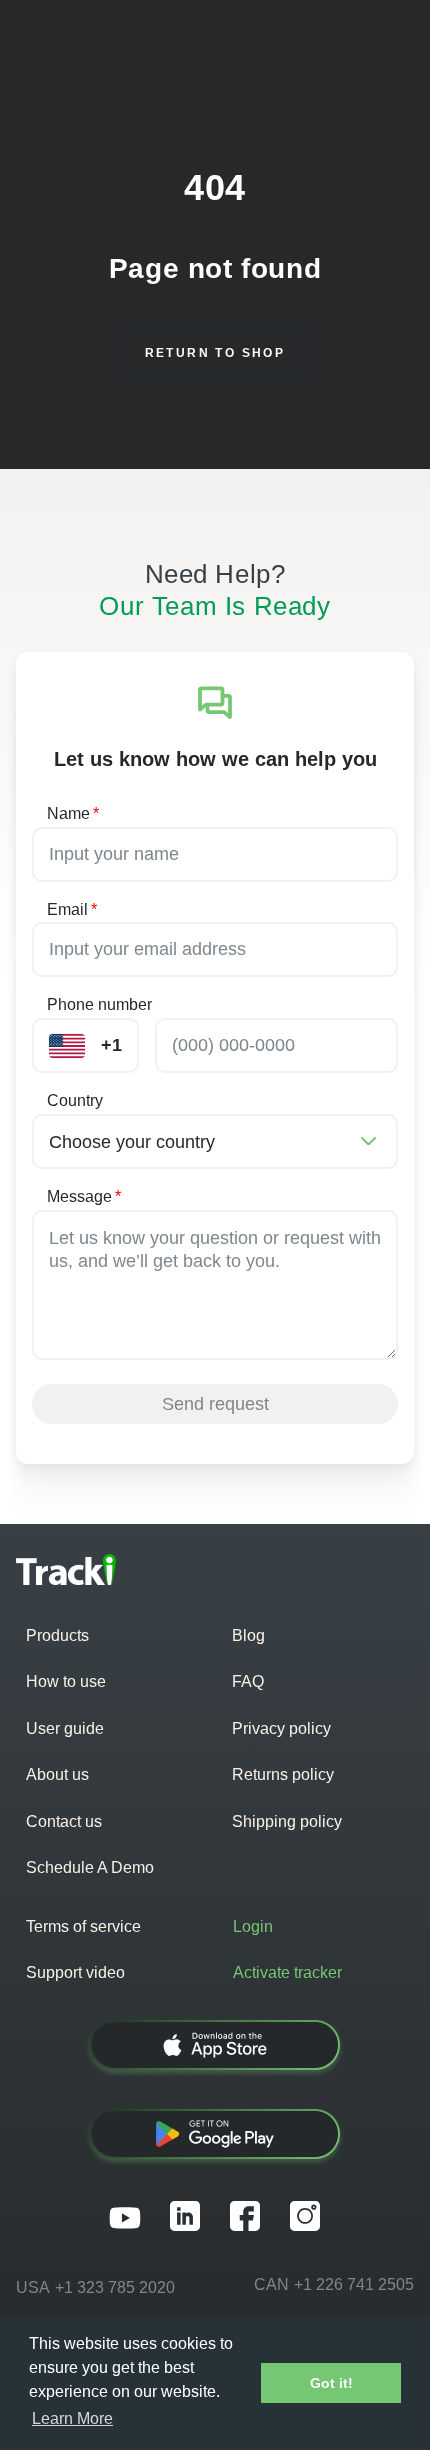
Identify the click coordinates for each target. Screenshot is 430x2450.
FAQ (248, 1681)
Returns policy (283, 1774)
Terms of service (83, 1926)
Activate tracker (287, 1972)
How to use (66, 1681)
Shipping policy (287, 1821)
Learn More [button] (72, 2418)
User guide (65, 1728)
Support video (75, 1972)
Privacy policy (281, 1728)
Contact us (64, 1821)
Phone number (99, 1004)
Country (75, 1100)
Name (73, 813)
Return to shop (215, 353)
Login (253, 1926)
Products (57, 1635)
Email (72, 909)
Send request (215, 1404)
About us (57, 1774)
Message (84, 1196)
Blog (248, 1635)
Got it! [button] (331, 2383)
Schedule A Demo (90, 1867)
